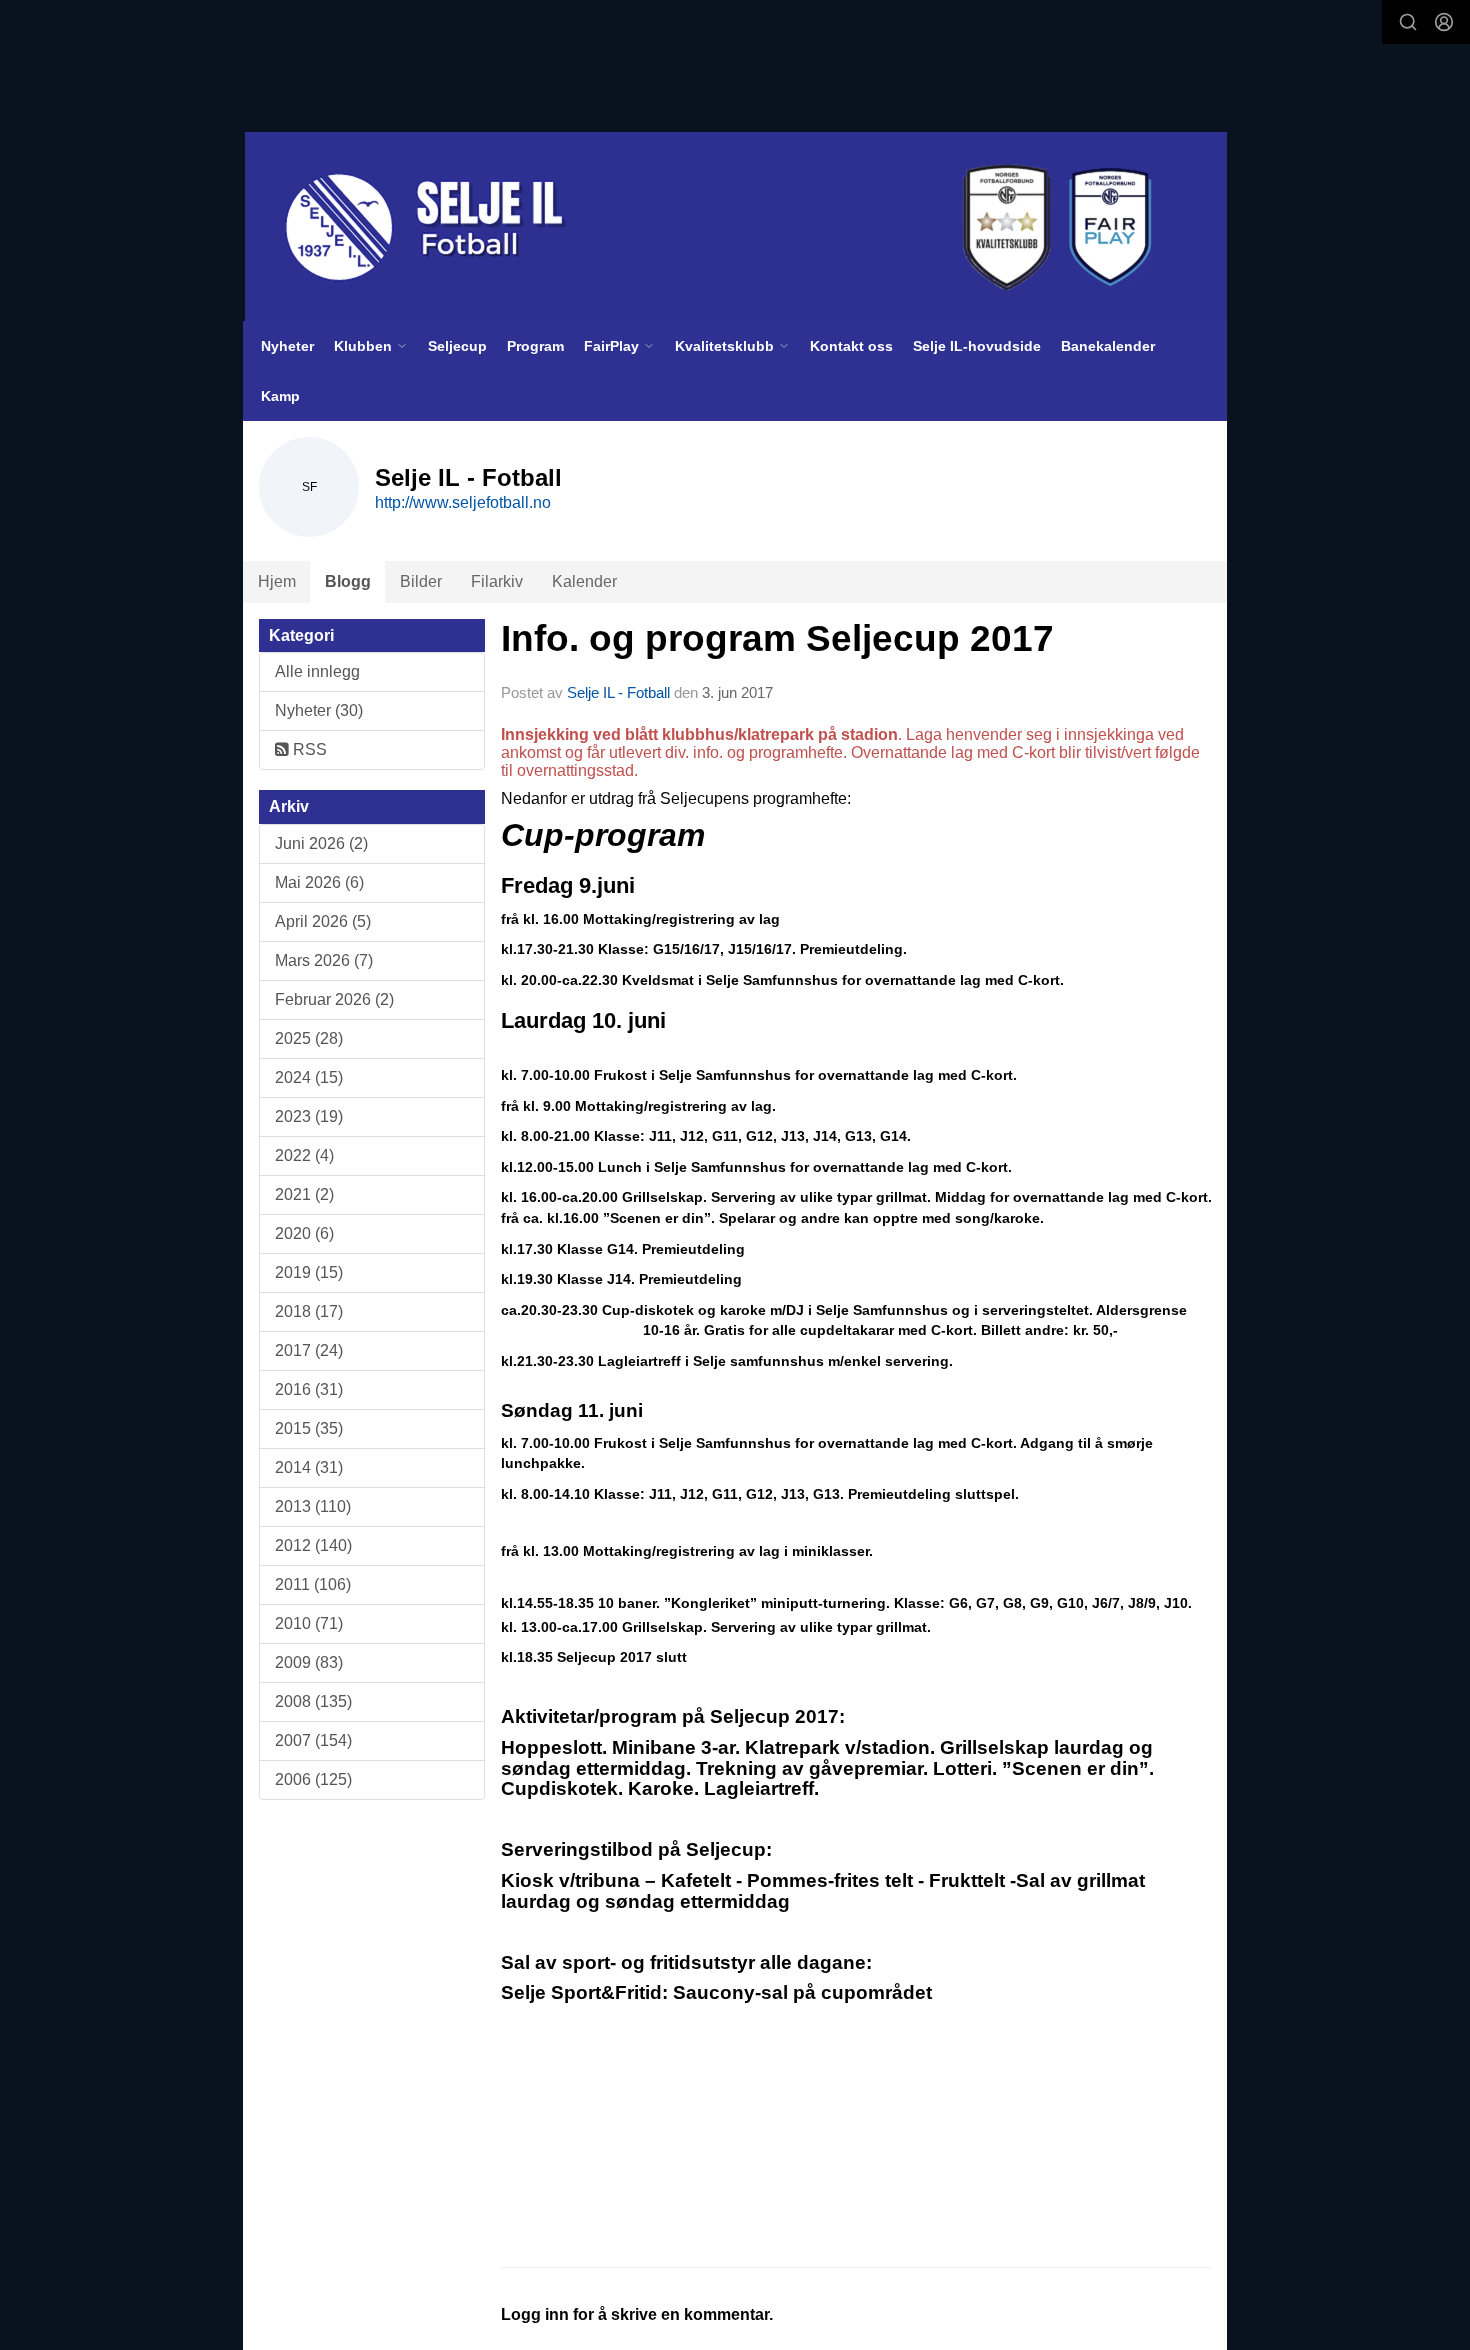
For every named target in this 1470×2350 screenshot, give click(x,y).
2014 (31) (309, 1467)
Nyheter (287, 346)
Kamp (280, 396)
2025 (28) (309, 1038)
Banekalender (1108, 346)
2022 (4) (304, 1155)
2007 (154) (313, 1740)
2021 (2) (304, 1194)
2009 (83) (309, 1662)
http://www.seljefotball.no (463, 502)
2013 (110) (313, 1506)
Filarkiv (497, 581)
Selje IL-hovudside (977, 346)
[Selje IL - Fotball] (736, 227)
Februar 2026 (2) (334, 999)
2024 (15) (309, 1077)
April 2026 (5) (323, 921)
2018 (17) (309, 1311)
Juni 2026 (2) (321, 843)
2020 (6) (304, 1233)
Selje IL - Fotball (618, 692)
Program (535, 346)
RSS (308, 749)
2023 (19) (309, 1116)
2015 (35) (309, 1428)
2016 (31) (309, 1389)
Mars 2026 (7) (324, 960)
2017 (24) (309, 1350)
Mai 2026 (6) (319, 882)
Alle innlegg (317, 671)
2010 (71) (309, 1623)
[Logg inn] (1444, 22)
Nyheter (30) (319, 710)
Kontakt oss (851, 346)
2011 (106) (313, 1584)
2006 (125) (313, 1779)
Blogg (348, 581)
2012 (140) (313, 1545)
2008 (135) (313, 1701)
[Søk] (1408, 22)
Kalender (584, 581)
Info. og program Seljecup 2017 (777, 638)
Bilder (421, 581)
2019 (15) (309, 1272)
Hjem (277, 581)
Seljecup (457, 346)
